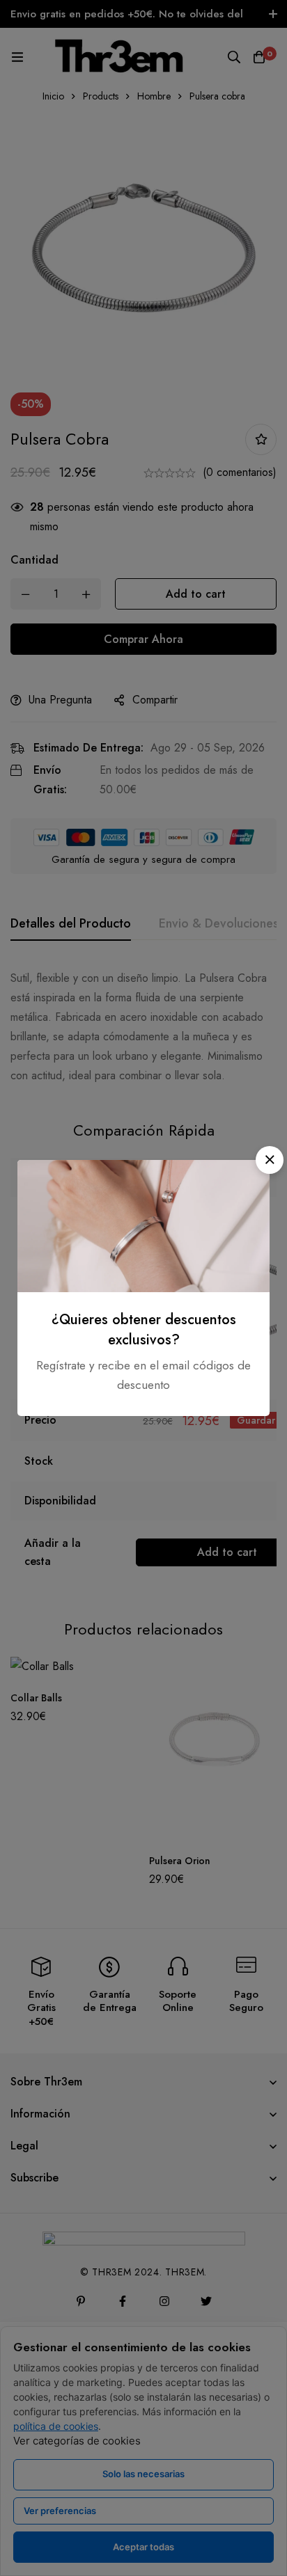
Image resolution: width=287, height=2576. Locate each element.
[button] (270, 1160)
